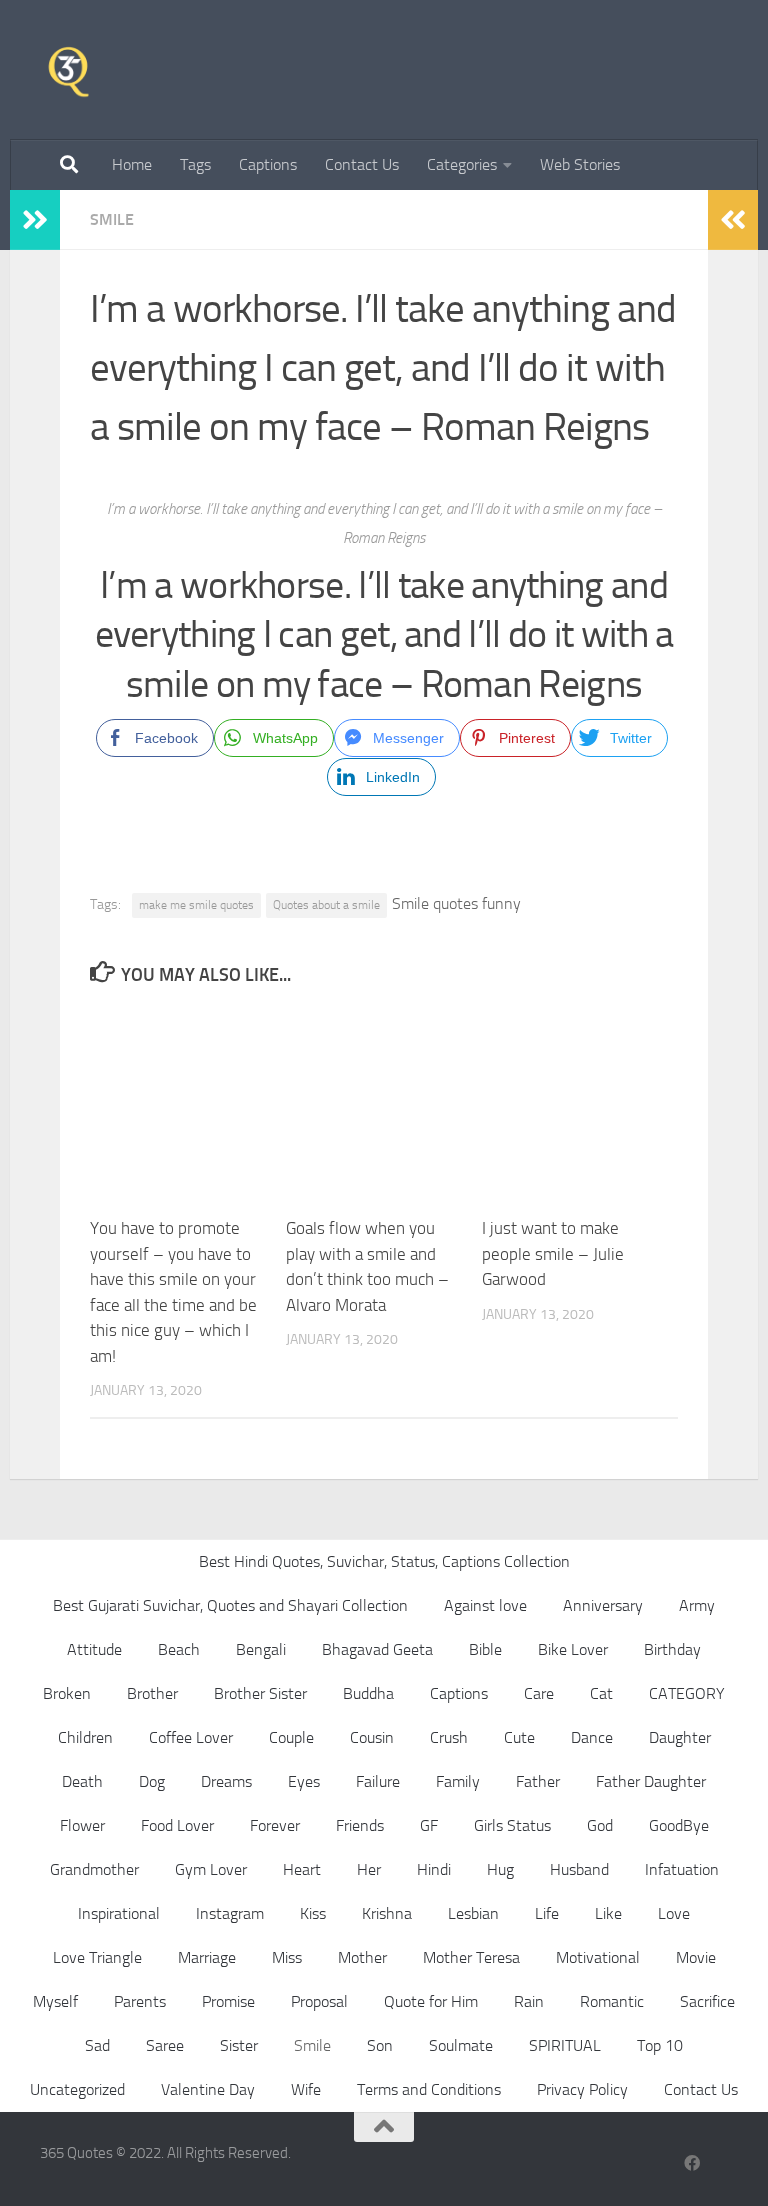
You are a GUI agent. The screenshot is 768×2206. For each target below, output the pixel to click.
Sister (239, 2045)
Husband (579, 1869)
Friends (360, 1825)
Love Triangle (97, 1957)
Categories (462, 164)
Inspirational (119, 1913)
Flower (82, 1825)
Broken (67, 1693)
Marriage (207, 1957)
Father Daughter (651, 1781)
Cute (519, 1737)
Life (547, 1913)
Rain (529, 2001)
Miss (287, 1957)
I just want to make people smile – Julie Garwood (553, 1253)
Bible (485, 1649)
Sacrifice (707, 2001)
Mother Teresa (471, 1957)
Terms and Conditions (429, 2089)
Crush (449, 1737)
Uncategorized (77, 2089)
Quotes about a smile (326, 905)
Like (608, 1913)
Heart (302, 1869)
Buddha (368, 1693)
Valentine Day (208, 2089)
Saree (165, 2045)
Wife (306, 2089)
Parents (140, 2001)
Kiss (313, 1913)
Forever (275, 1825)
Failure (378, 1781)
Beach (179, 1649)
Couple (291, 1737)
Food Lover (177, 1825)
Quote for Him (431, 2001)
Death (82, 1781)
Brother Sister (260, 1693)
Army (697, 1605)
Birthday (672, 1649)
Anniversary (603, 1605)
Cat (601, 1693)
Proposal (319, 2001)
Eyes (304, 1781)
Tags (195, 164)
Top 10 (660, 2045)
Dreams (226, 1781)
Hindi (434, 1869)
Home (132, 164)
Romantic (612, 2001)
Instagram (230, 1913)
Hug (500, 1869)
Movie (696, 1957)
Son (380, 2045)
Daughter (680, 1737)
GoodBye (679, 1825)
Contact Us (362, 164)
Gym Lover (211, 1869)
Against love (485, 1605)
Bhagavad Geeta (377, 1649)
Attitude (94, 1649)
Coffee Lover (191, 1737)
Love (674, 1913)
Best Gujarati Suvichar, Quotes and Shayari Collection (230, 1605)
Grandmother (94, 1869)
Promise (228, 2001)
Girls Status (512, 1825)
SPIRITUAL (565, 2045)
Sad (97, 2045)
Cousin (372, 1737)
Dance (592, 1737)
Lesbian (473, 1913)
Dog (152, 1781)
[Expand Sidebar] (35, 220)
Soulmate (461, 2045)
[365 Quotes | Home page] (68, 70)
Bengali (261, 1649)
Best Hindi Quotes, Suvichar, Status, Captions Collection (384, 1561)
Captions (268, 164)
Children (85, 1737)
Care (539, 1693)
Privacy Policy (582, 2089)
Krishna (387, 1913)
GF (429, 1825)
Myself (55, 2001)
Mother (362, 1957)
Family (458, 1781)
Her (369, 1869)
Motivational (598, 1957)
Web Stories (580, 164)
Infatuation (682, 1869)
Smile (112, 219)
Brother (152, 1693)
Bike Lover (573, 1649)
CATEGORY (687, 1693)
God (600, 1825)
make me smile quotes (196, 905)
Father (538, 1781)
